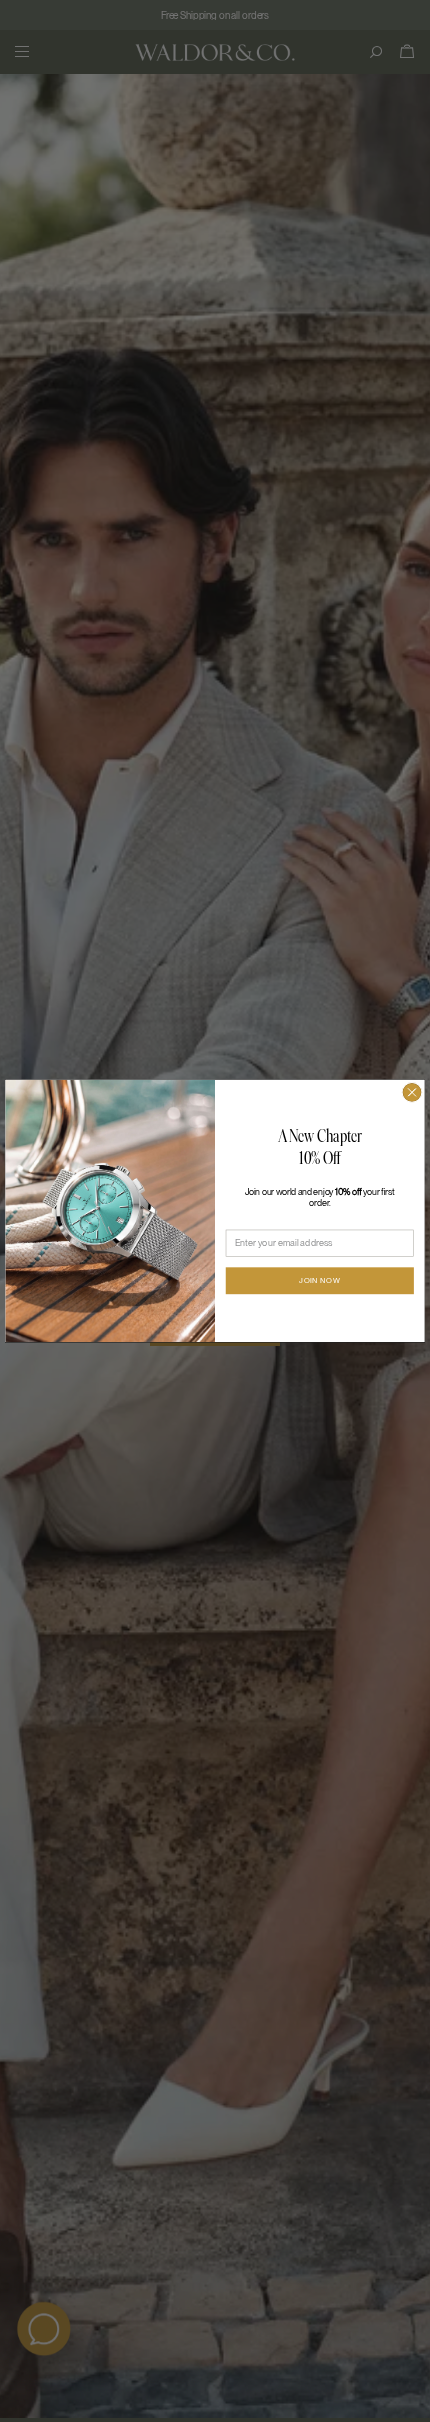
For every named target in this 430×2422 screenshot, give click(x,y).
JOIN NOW (319, 1281)
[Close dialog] (412, 1093)
